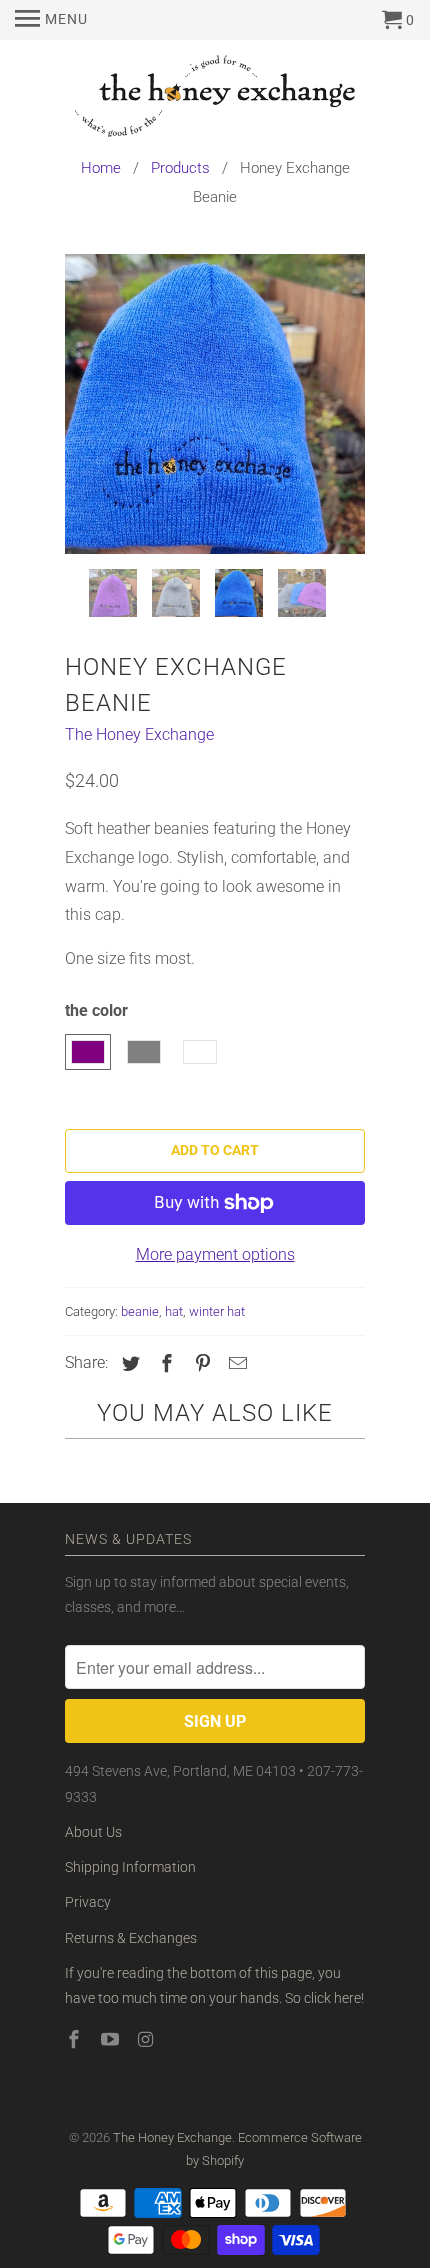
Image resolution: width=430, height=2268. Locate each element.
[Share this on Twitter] (128, 1363)
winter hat (217, 1311)
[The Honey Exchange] (215, 99)
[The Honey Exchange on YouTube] (112, 2039)
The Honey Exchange (139, 734)
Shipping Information (130, 1867)
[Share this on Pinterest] (200, 1363)
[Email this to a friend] (235, 1363)
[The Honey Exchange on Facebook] (76, 2039)
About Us (93, 1832)
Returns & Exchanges (131, 1938)
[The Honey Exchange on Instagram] (148, 2039)
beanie (140, 1311)
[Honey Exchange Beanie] (215, 404)
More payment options (215, 1254)
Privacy (88, 1902)
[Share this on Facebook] (164, 1363)
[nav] (51, 20)
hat (174, 1311)
